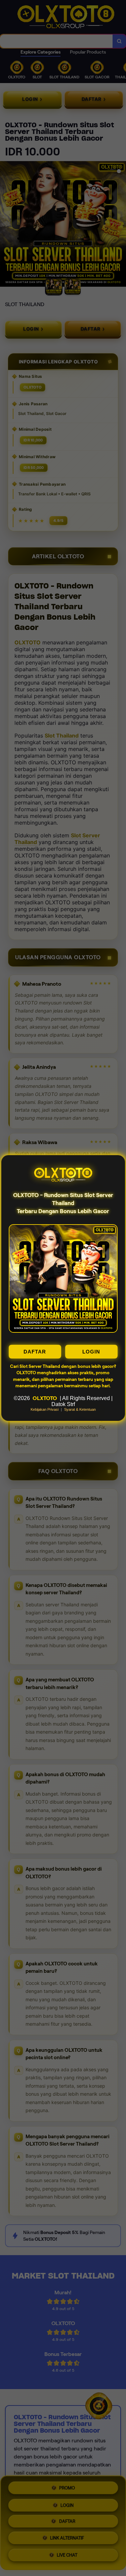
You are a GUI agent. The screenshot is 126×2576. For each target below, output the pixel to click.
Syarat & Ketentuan (80, 1409)
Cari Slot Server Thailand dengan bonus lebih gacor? (63, 1366)
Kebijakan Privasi (45, 1409)
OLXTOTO (45, 1398)
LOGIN (91, 1352)
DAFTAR (35, 1352)
